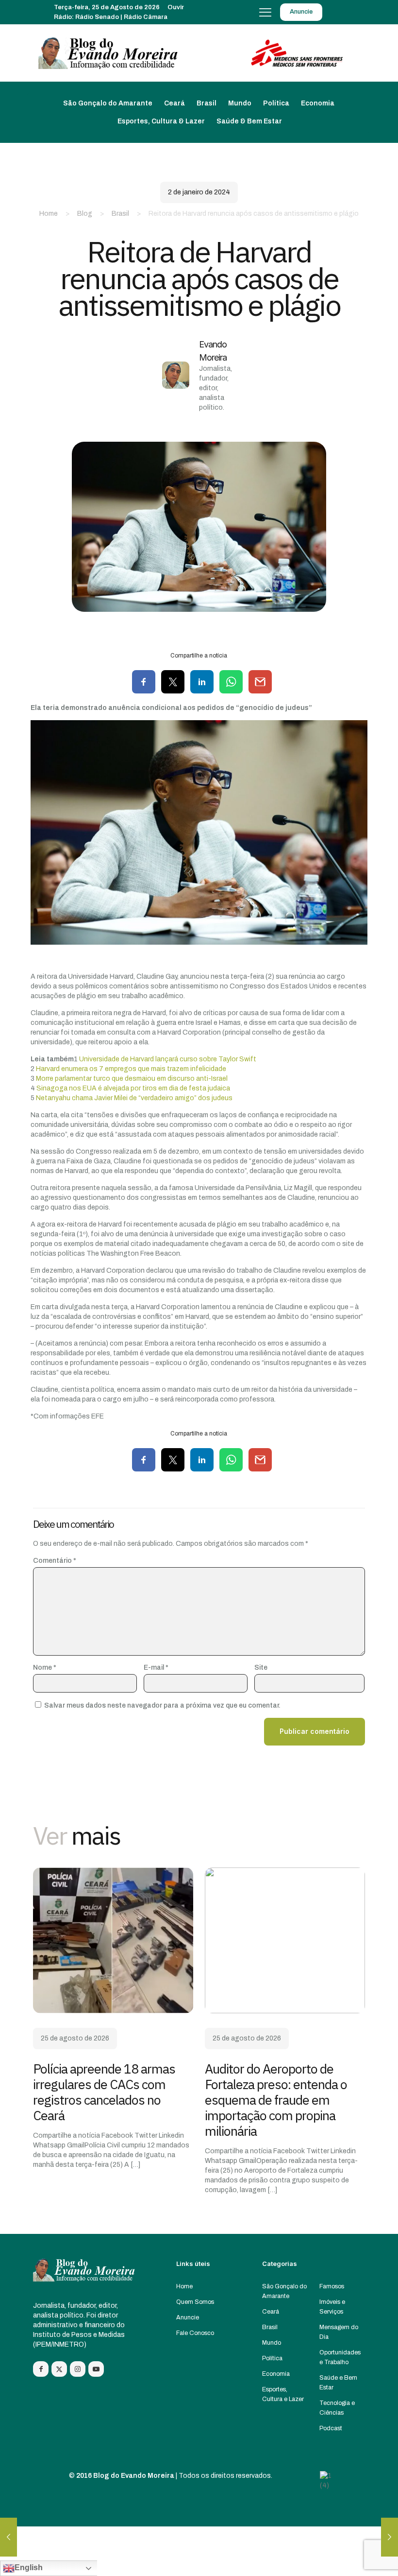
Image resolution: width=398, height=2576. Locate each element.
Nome (45, 1668)
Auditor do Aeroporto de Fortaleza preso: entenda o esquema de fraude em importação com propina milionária (276, 2100)
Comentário (55, 1561)
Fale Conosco (195, 2333)
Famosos (332, 2286)
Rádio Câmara (146, 17)
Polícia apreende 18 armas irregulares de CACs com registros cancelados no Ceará (104, 2092)
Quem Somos (195, 2302)
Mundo (272, 2343)
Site (261, 1668)
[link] (113, 1940)
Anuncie (188, 2317)
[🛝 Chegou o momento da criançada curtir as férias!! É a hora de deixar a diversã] (8, 2537)
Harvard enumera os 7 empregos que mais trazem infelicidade (131, 1069)
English (29, 2567)
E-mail (156, 1668)
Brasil (120, 214)
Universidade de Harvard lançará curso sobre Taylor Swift (168, 1059)
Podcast (331, 2428)
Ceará (271, 2312)
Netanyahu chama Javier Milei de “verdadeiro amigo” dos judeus (134, 1098)
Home (49, 214)
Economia (276, 2374)
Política (272, 2358)
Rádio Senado (97, 17)
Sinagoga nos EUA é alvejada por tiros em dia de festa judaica (133, 1088)
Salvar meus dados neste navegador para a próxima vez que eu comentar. (162, 1705)
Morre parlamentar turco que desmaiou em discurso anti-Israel (132, 1079)
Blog (85, 214)
